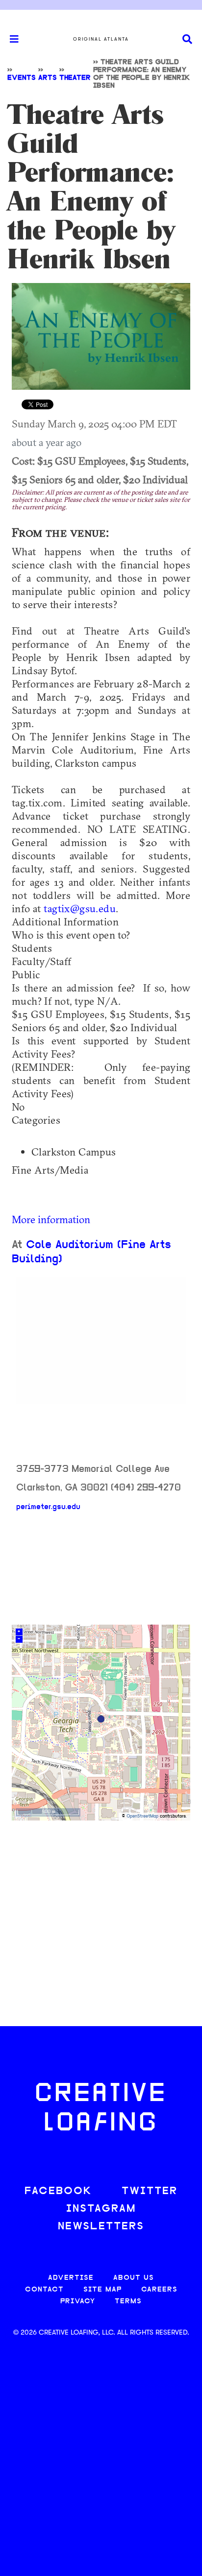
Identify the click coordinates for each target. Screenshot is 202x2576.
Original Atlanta (101, 39)
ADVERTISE (71, 2278)
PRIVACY (78, 2302)
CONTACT (44, 2290)
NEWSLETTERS (101, 2227)
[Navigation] (10, 39)
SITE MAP (102, 2290)
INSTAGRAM (101, 2209)
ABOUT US (134, 2278)
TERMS (128, 2302)
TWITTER (150, 2191)
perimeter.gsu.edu (48, 1507)
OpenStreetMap (142, 1816)
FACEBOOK (58, 2191)
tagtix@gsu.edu (80, 908)
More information (51, 1219)
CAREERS (159, 2290)
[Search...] (187, 39)
